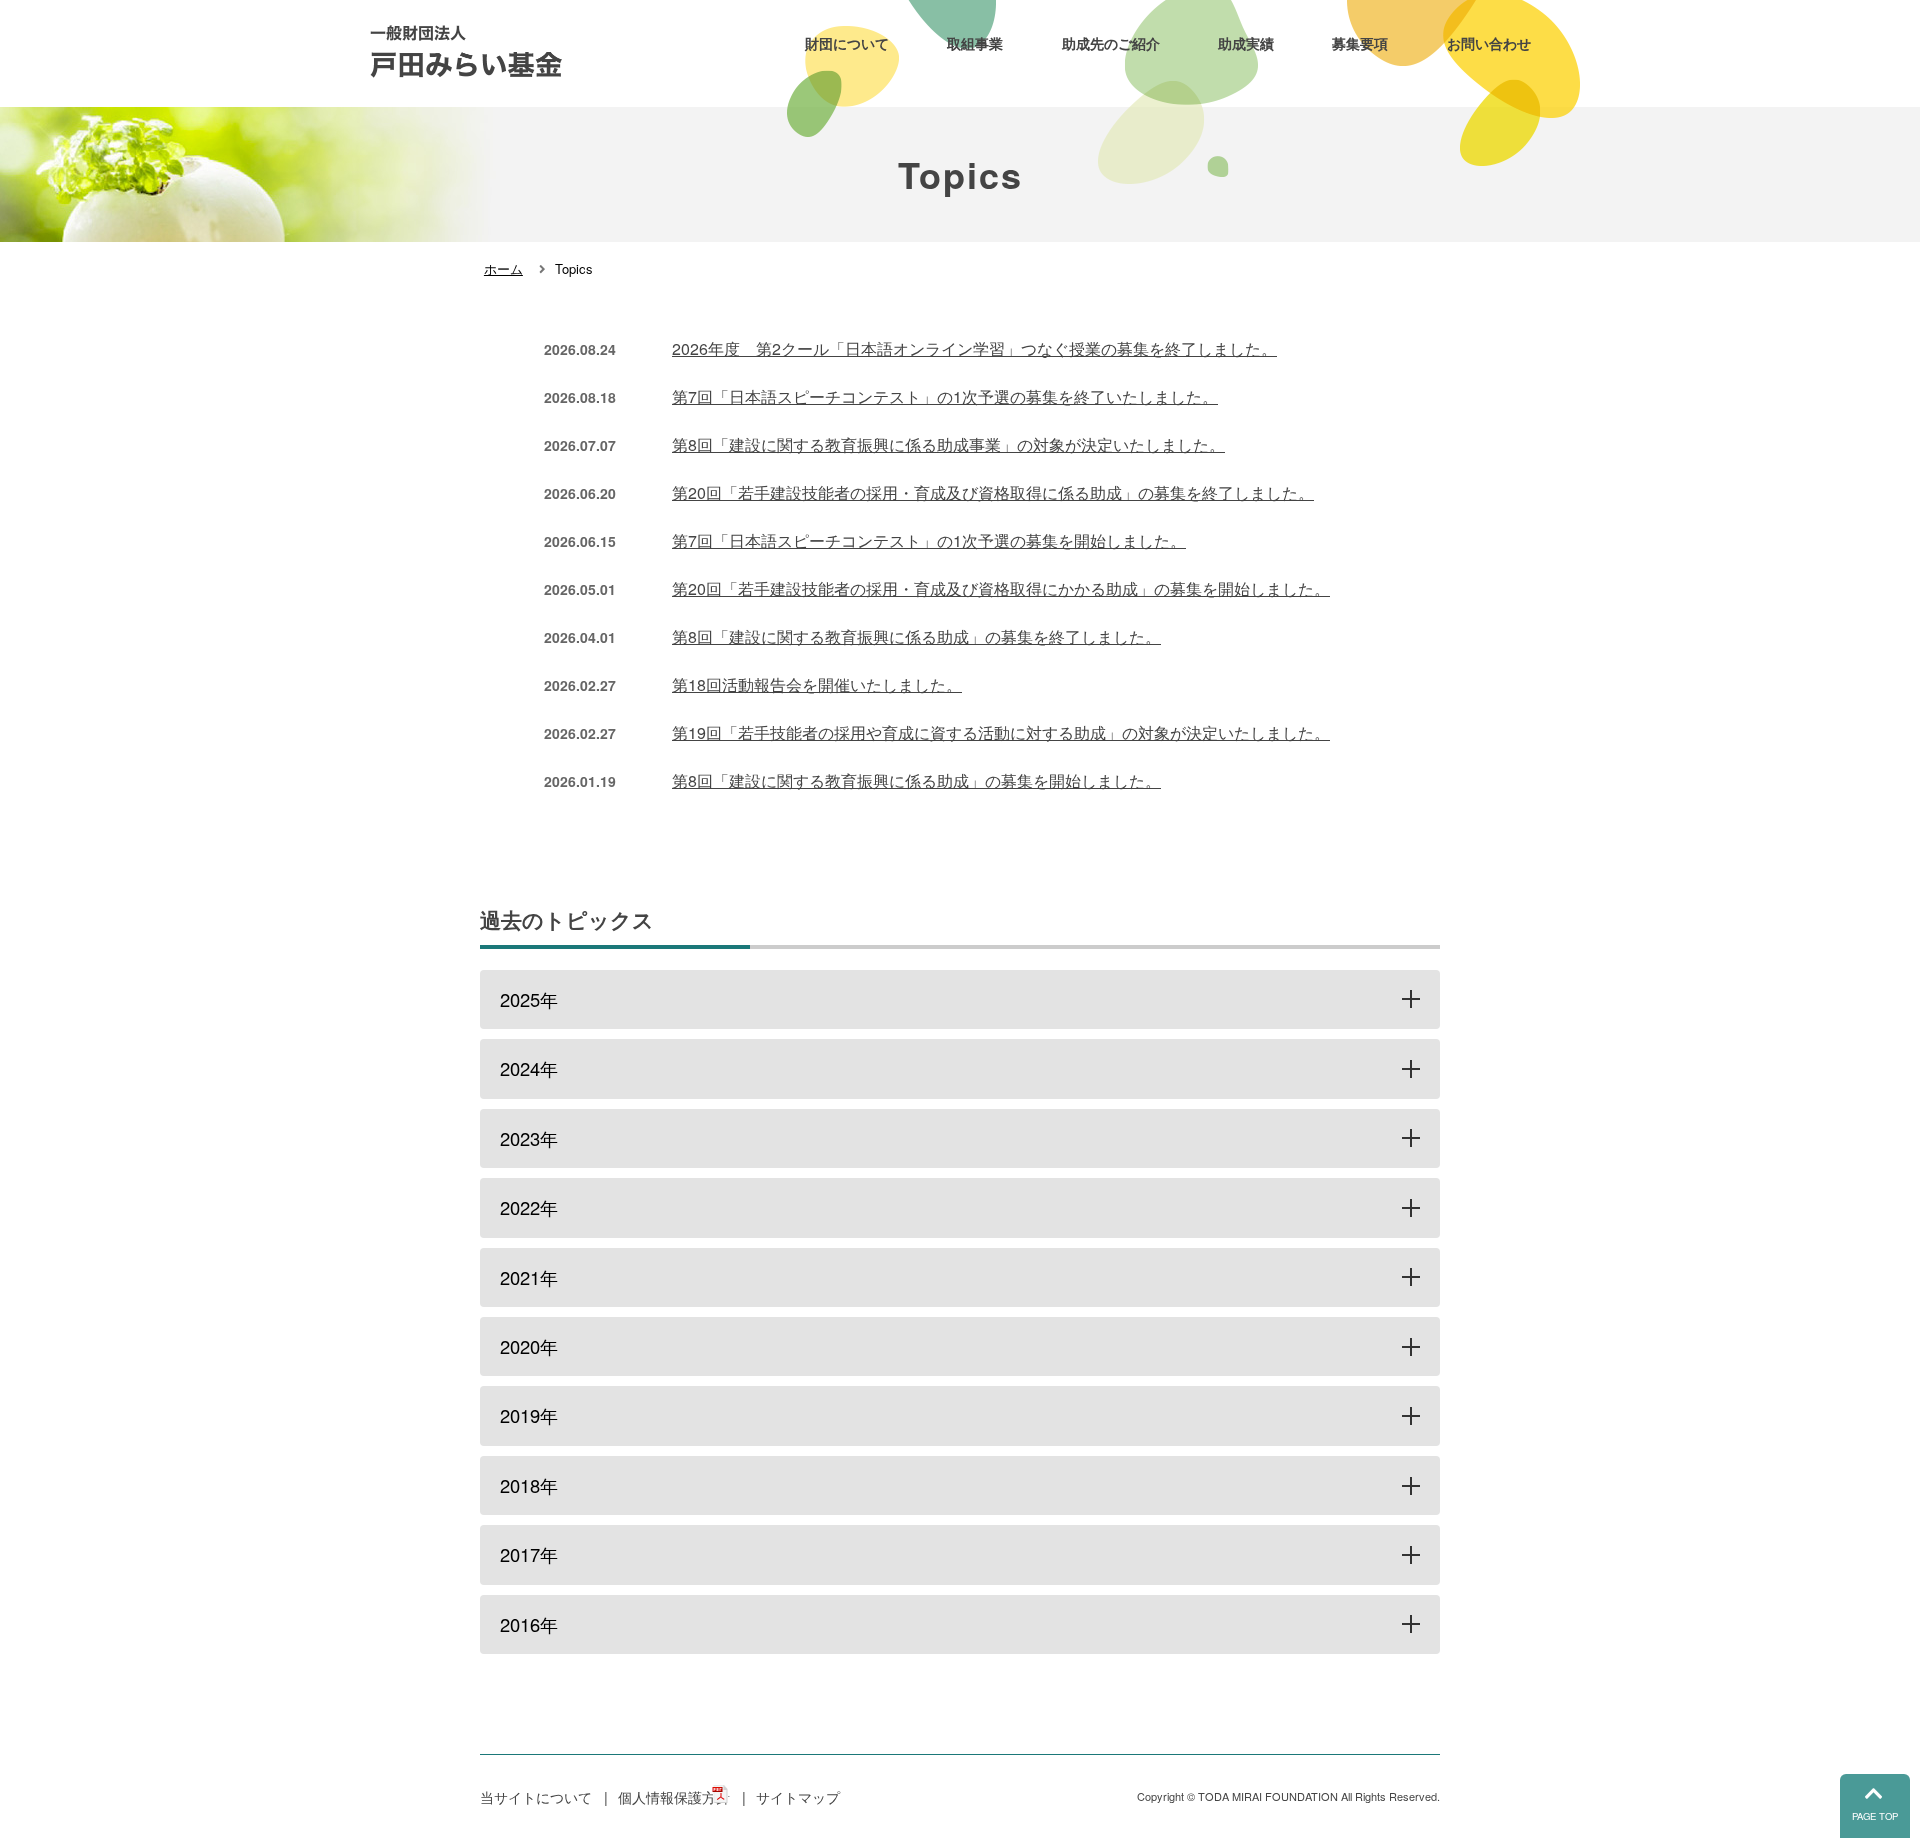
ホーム (503, 268)
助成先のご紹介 (1111, 43)
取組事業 (975, 43)
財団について (847, 43)
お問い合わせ (1489, 43)
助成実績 (1246, 43)
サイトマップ (798, 1796)
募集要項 (1360, 43)
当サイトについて (536, 1796)
